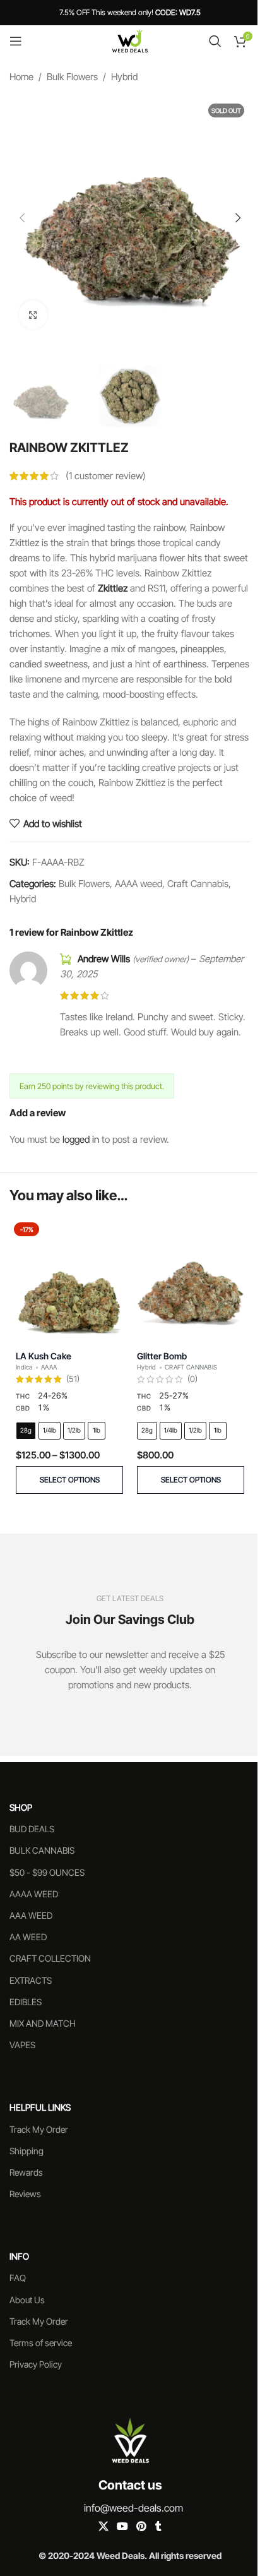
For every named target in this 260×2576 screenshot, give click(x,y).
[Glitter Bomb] (191, 1278)
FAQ (18, 2278)
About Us (27, 2300)
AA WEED (28, 1937)
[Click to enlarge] (33, 315)
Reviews (25, 2194)
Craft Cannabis (198, 884)
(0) (192, 1380)
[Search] (215, 41)
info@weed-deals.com (133, 2508)
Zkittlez (113, 588)
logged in (81, 1139)
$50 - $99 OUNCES (47, 1872)
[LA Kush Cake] (69, 1278)
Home (21, 77)
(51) (73, 1380)
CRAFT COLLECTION (50, 1958)
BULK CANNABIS (42, 1850)
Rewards (26, 2172)
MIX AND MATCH (43, 2023)
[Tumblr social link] (158, 2526)
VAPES (22, 2045)
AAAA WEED (34, 1894)
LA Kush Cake (44, 1356)
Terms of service (41, 2343)
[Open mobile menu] (16, 41)
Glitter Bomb (162, 1356)
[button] (22, 218)
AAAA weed (139, 884)
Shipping (27, 2151)
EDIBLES (26, 2002)
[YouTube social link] (122, 2526)
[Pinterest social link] (142, 2526)
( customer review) (106, 476)
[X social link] (103, 2526)
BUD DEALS (32, 1829)
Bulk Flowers (72, 77)
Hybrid (124, 77)
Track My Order (39, 2129)
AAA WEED (31, 1915)
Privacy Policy (36, 2364)
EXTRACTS (31, 1980)
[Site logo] (130, 40)
